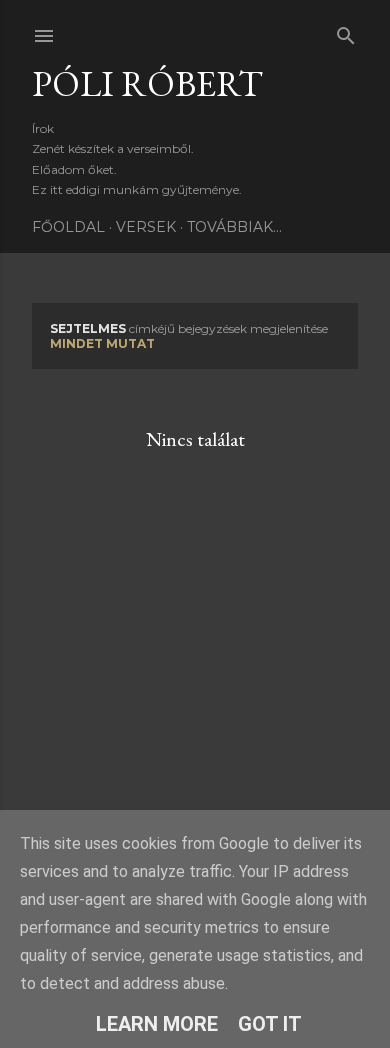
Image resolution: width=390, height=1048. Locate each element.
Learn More (157, 1024)
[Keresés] (346, 31)
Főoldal (68, 227)
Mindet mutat (102, 343)
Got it (270, 1024)
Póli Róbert (147, 83)
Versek (146, 227)
